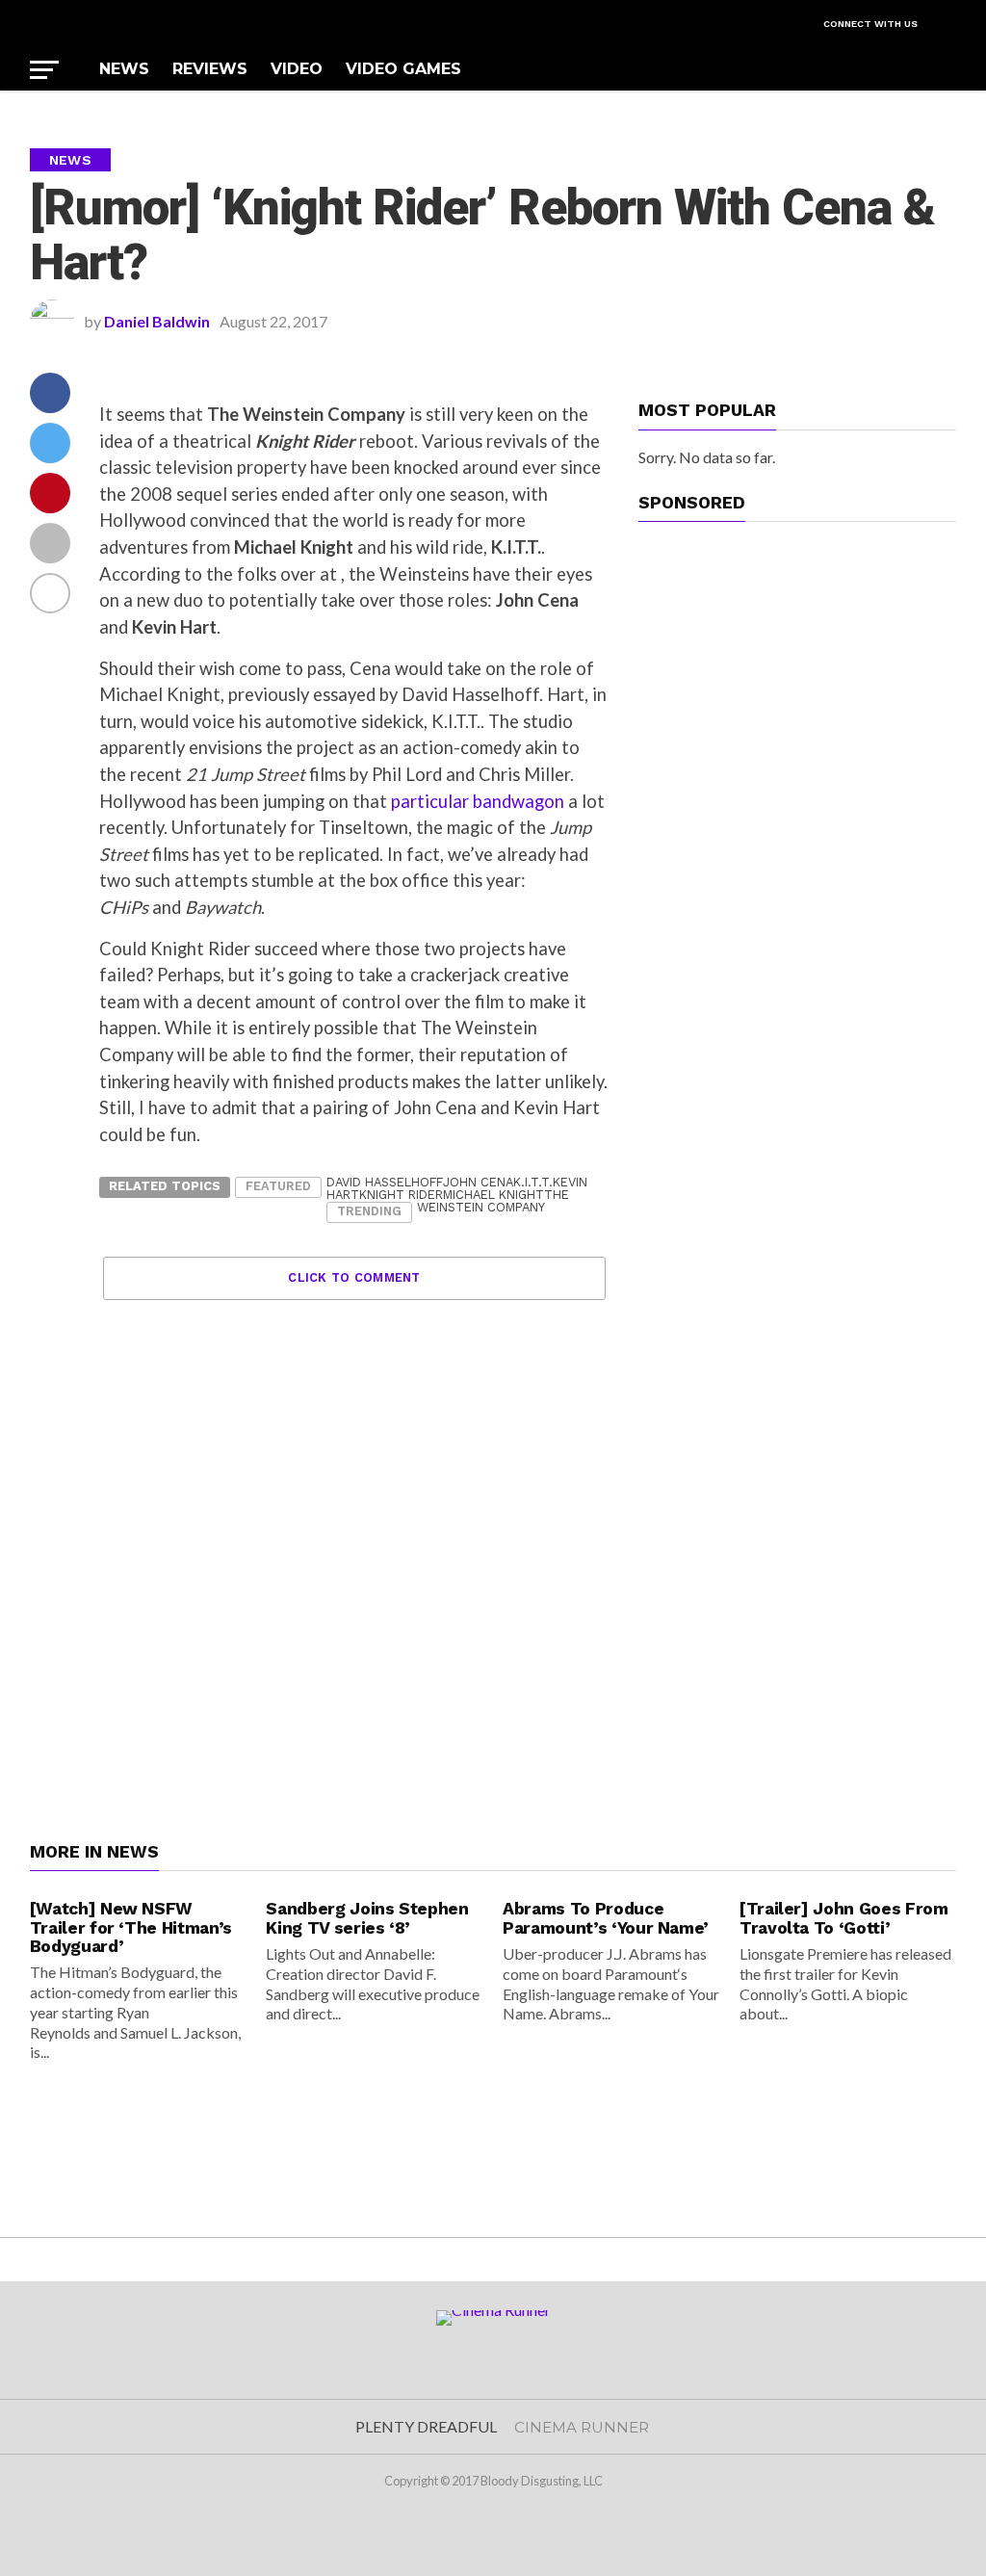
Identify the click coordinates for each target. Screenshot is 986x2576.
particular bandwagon (478, 801)
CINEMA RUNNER (582, 2427)
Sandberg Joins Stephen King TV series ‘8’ (367, 1918)
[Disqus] (355, 1541)
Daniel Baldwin (157, 321)
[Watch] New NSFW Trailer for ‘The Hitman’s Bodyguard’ (131, 1927)
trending (369, 1211)
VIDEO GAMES (403, 69)
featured (278, 1186)
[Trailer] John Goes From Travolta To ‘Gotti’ (844, 1918)
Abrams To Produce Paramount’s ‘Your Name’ (606, 1918)
